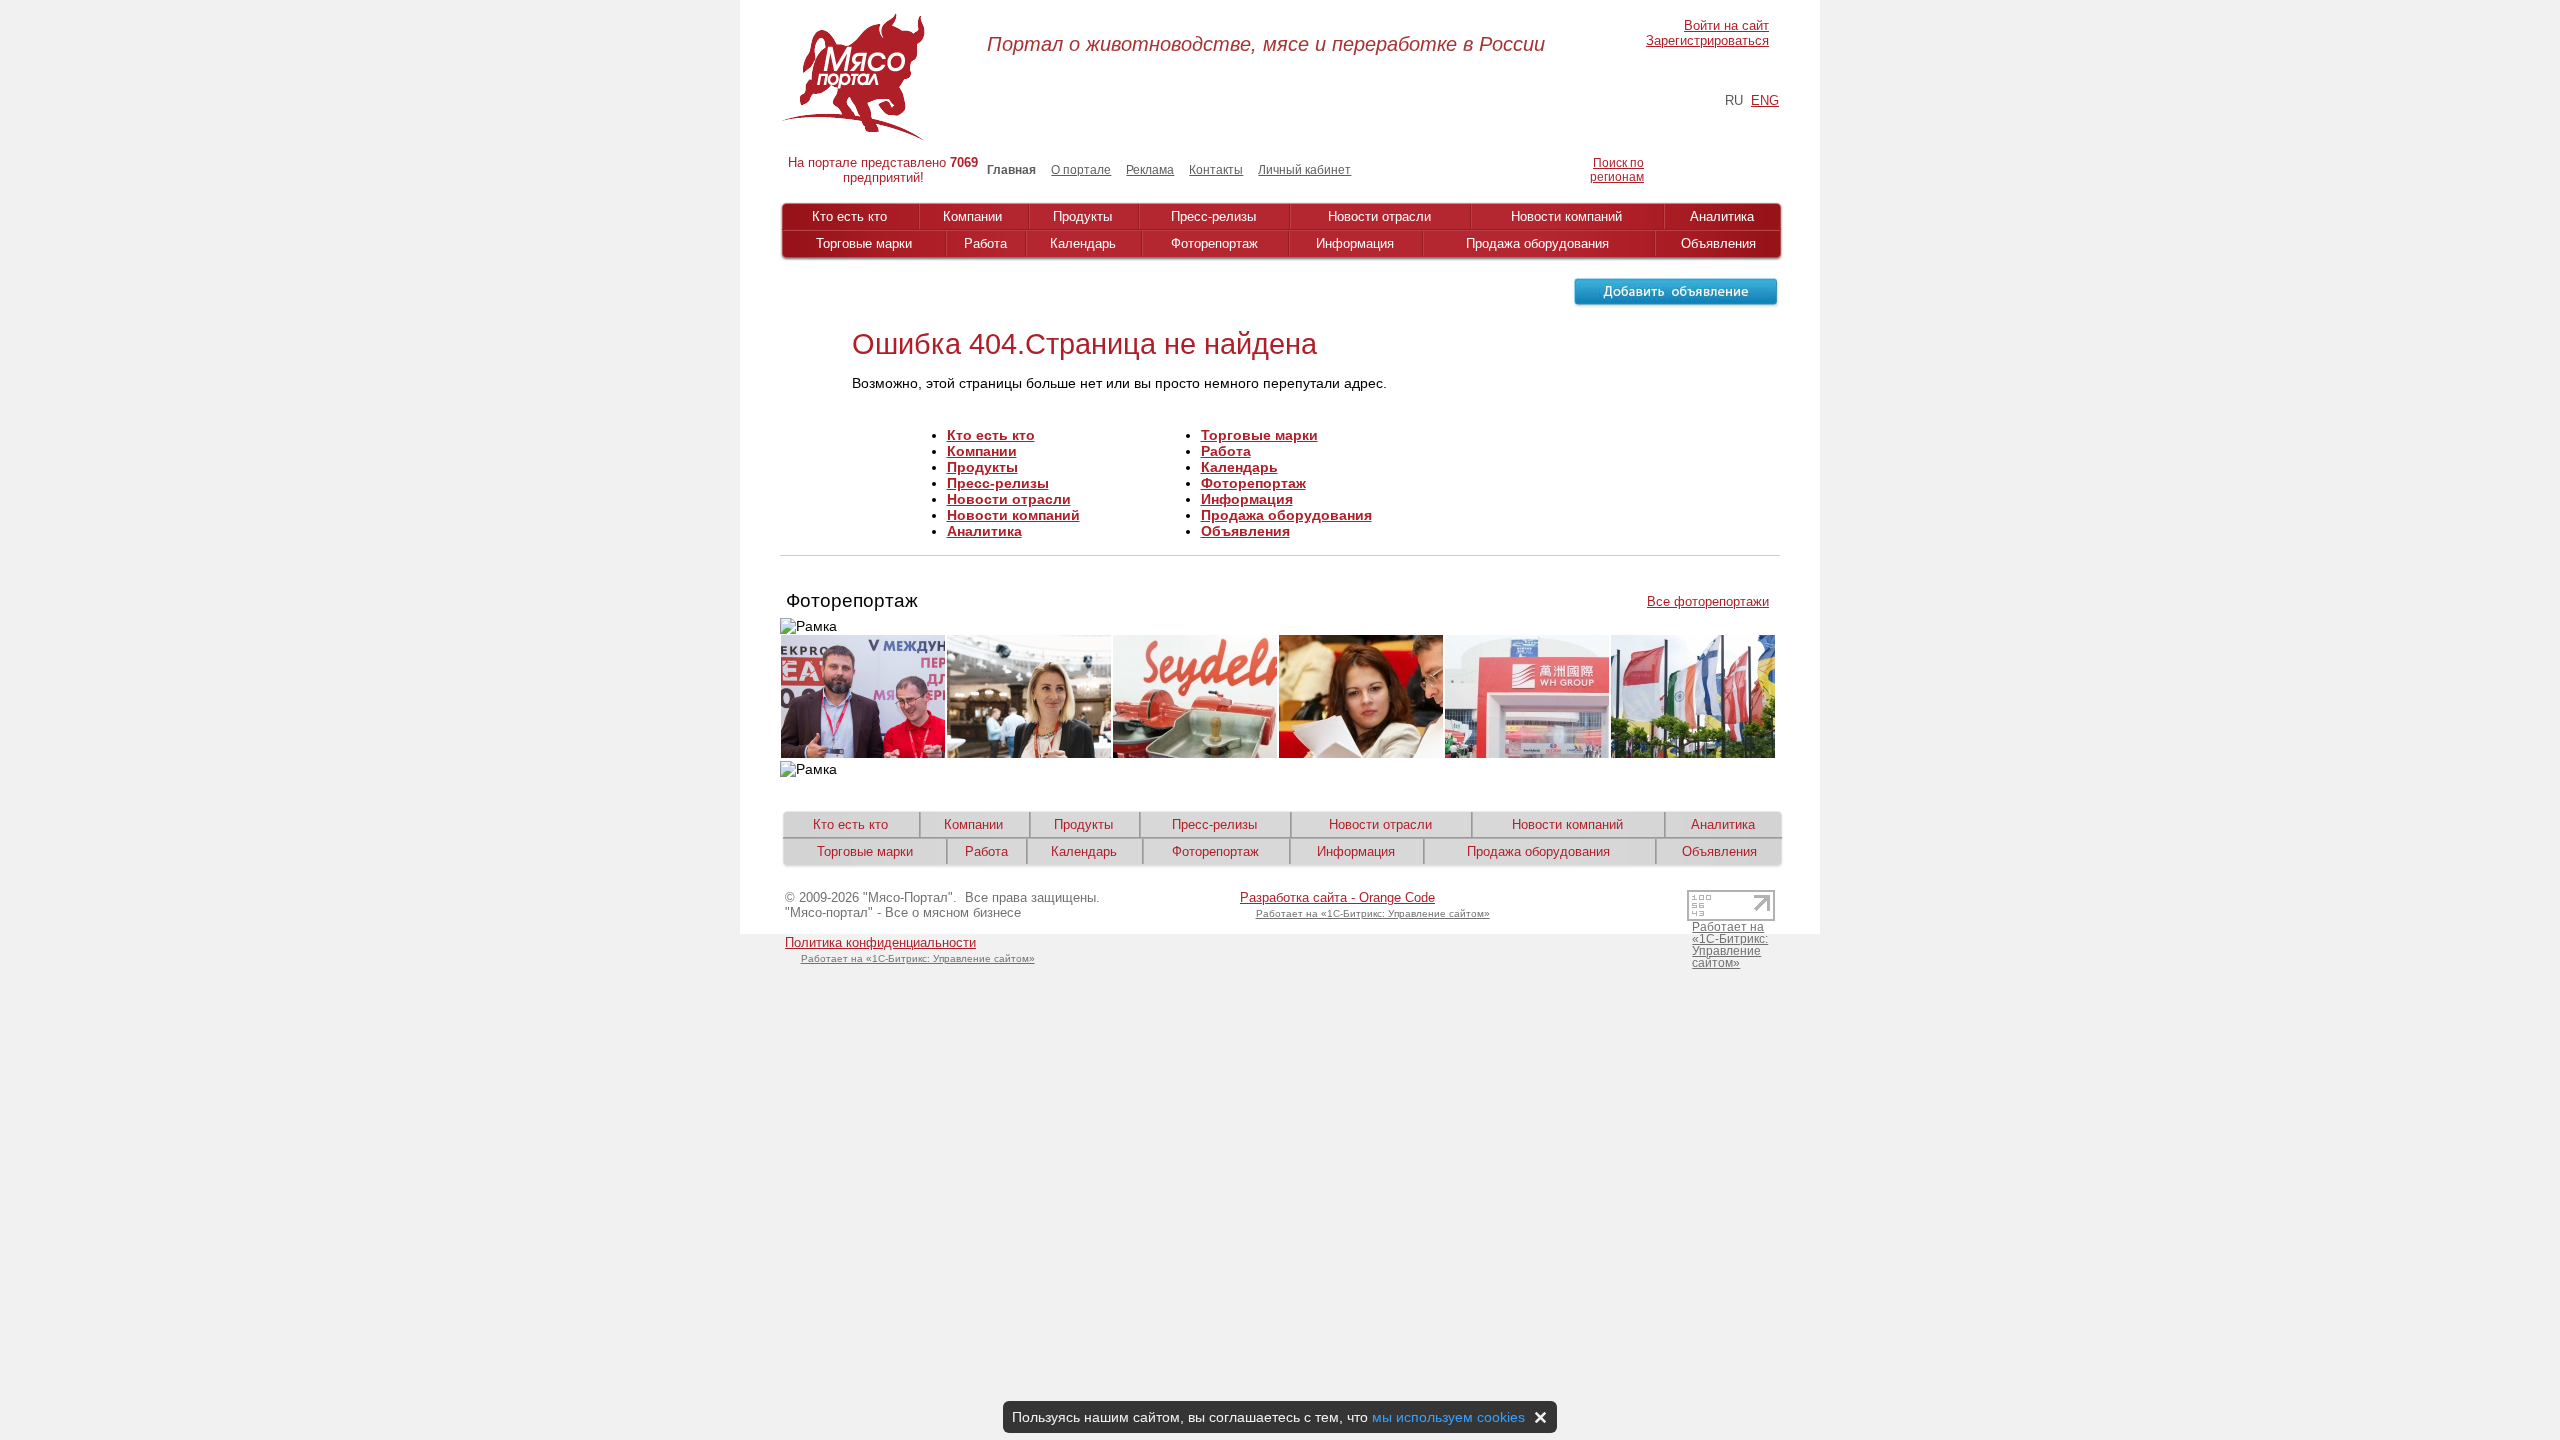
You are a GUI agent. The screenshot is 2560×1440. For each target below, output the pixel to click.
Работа (985, 243)
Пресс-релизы (1213, 216)
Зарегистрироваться (1707, 40)
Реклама (1150, 170)
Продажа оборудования (1537, 243)
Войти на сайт (1726, 25)
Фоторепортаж (1214, 243)
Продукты (1082, 216)
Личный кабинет (1304, 170)
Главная (1011, 170)
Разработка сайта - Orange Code (1337, 897)
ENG (1765, 100)
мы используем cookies (1448, 1417)
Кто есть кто (849, 216)
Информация (1355, 243)
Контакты (1216, 170)
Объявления (1718, 243)
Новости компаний (1566, 216)
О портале (1081, 170)
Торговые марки (864, 243)
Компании (972, 216)
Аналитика (1722, 216)
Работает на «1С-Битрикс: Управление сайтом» (918, 958)
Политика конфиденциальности (880, 942)
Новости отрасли (1379, 216)
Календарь (1083, 243)
